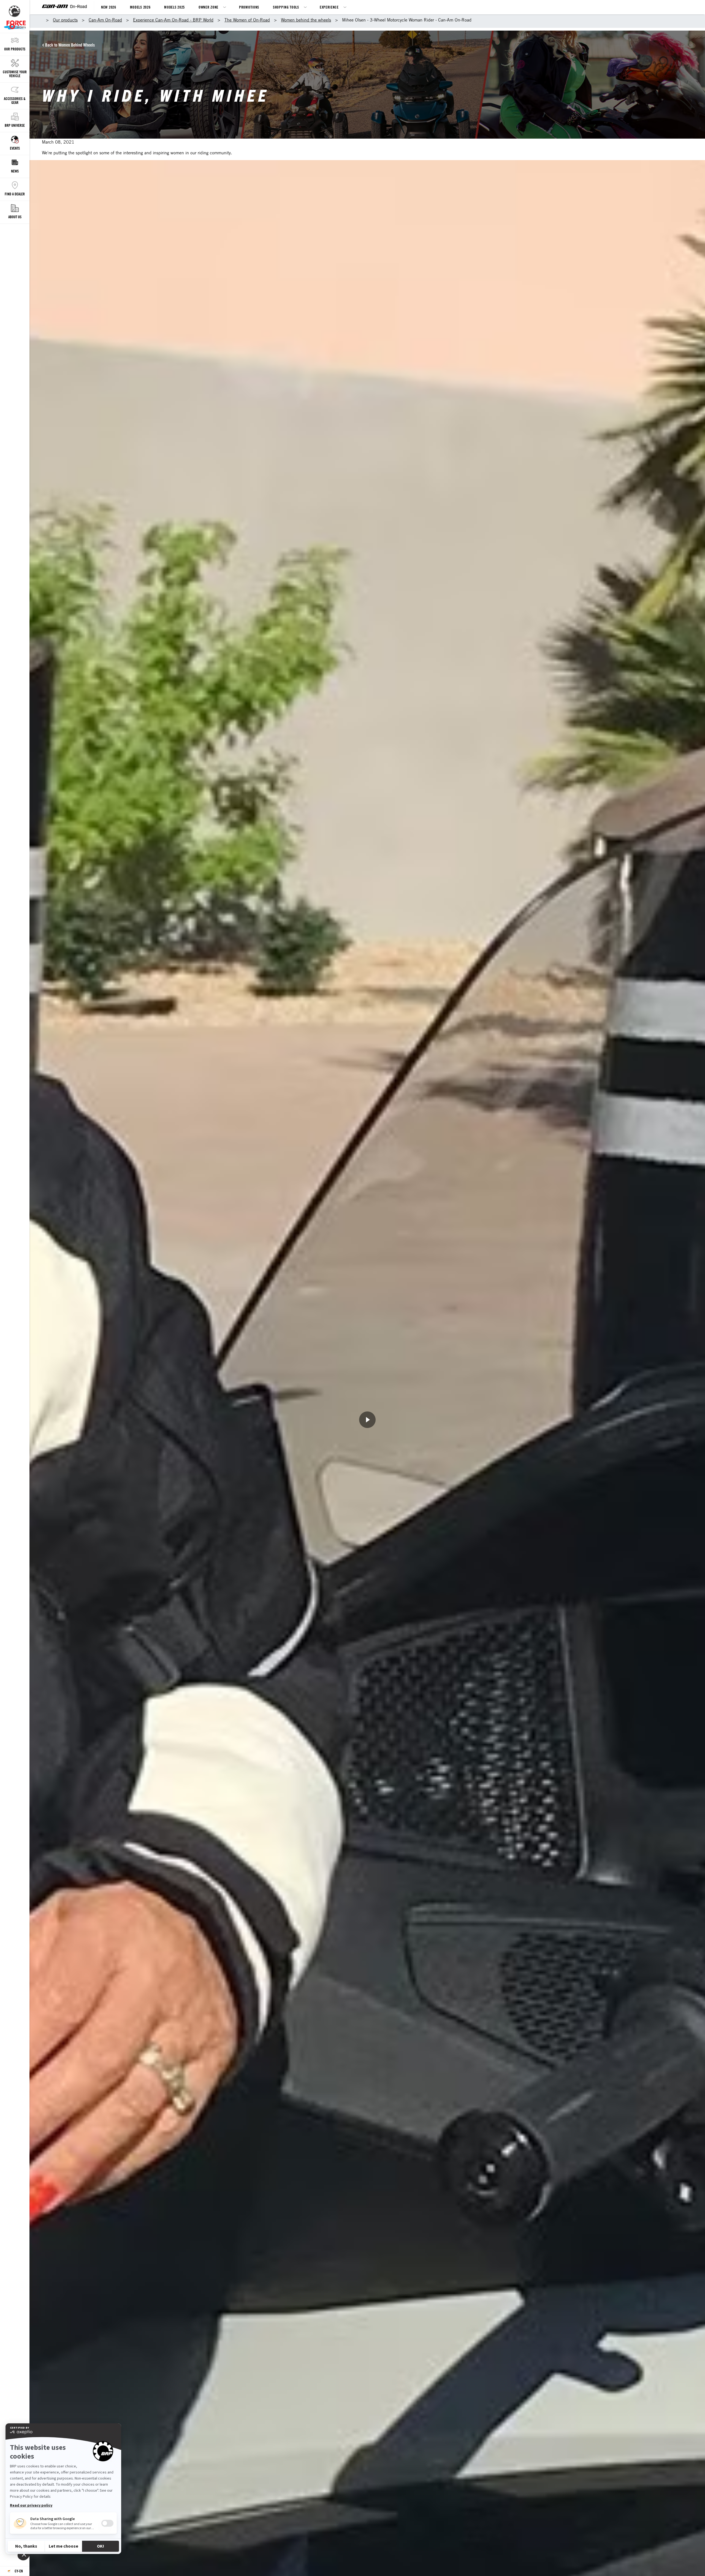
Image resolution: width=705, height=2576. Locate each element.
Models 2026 (140, 7)
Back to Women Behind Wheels (70, 45)
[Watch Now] (367, 1420)
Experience (329, 7)
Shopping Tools (286, 7)
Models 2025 (174, 7)
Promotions (249, 7)
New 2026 (109, 7)
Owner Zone (208, 7)
